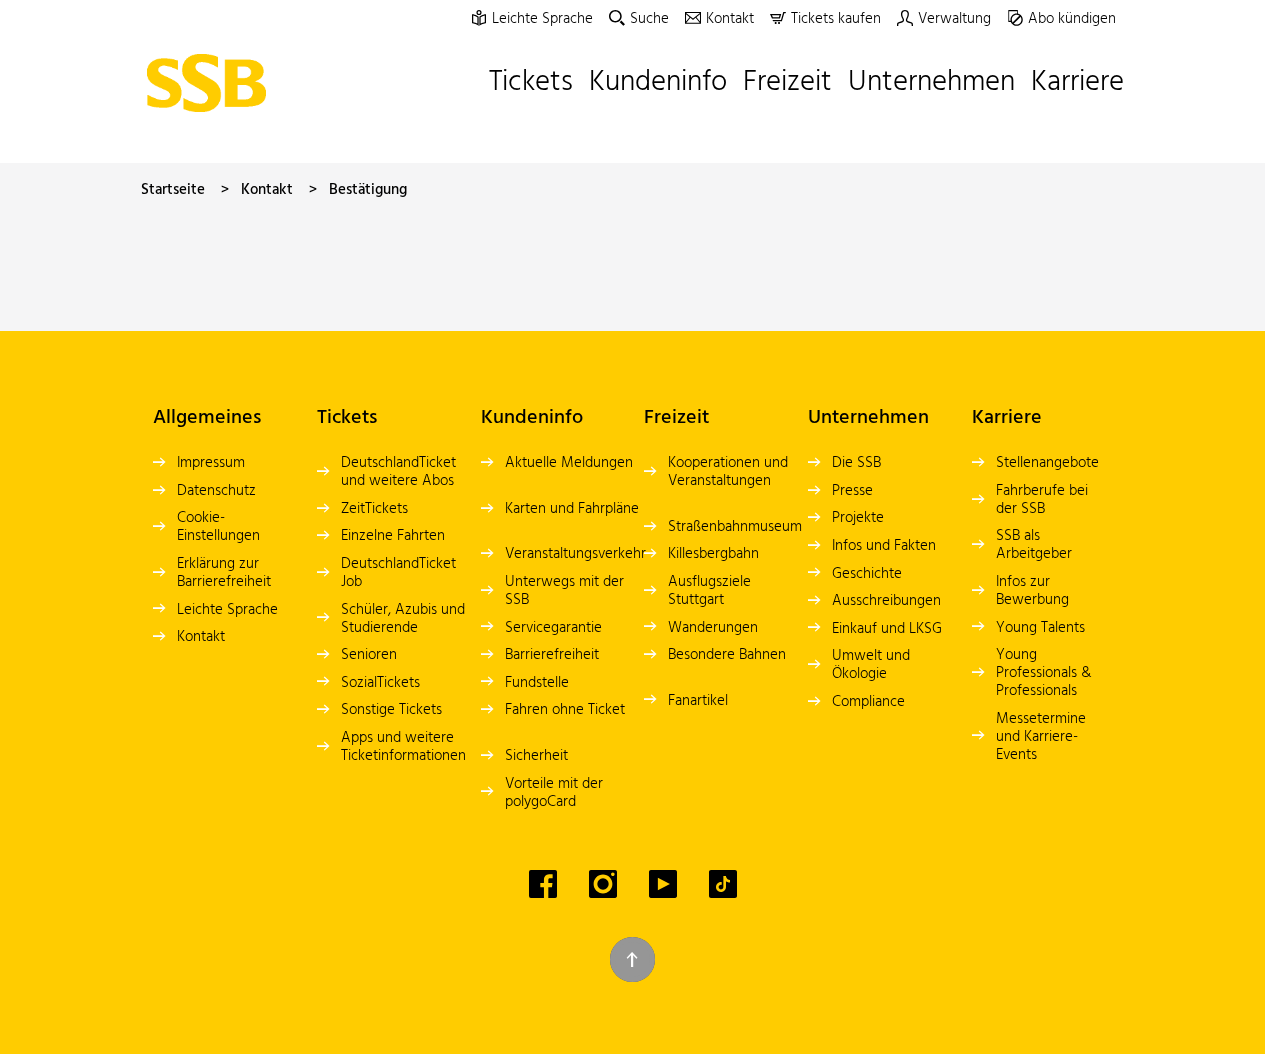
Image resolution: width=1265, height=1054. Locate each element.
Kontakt (267, 190)
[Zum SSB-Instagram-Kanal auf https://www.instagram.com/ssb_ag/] (603, 884)
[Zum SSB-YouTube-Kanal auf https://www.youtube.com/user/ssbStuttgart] (663, 884)
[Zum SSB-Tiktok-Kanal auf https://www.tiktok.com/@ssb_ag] (723, 884)
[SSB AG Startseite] (212, 83)
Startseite (173, 190)
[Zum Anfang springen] (632, 959)
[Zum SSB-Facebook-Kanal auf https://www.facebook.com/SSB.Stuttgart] (543, 884)
